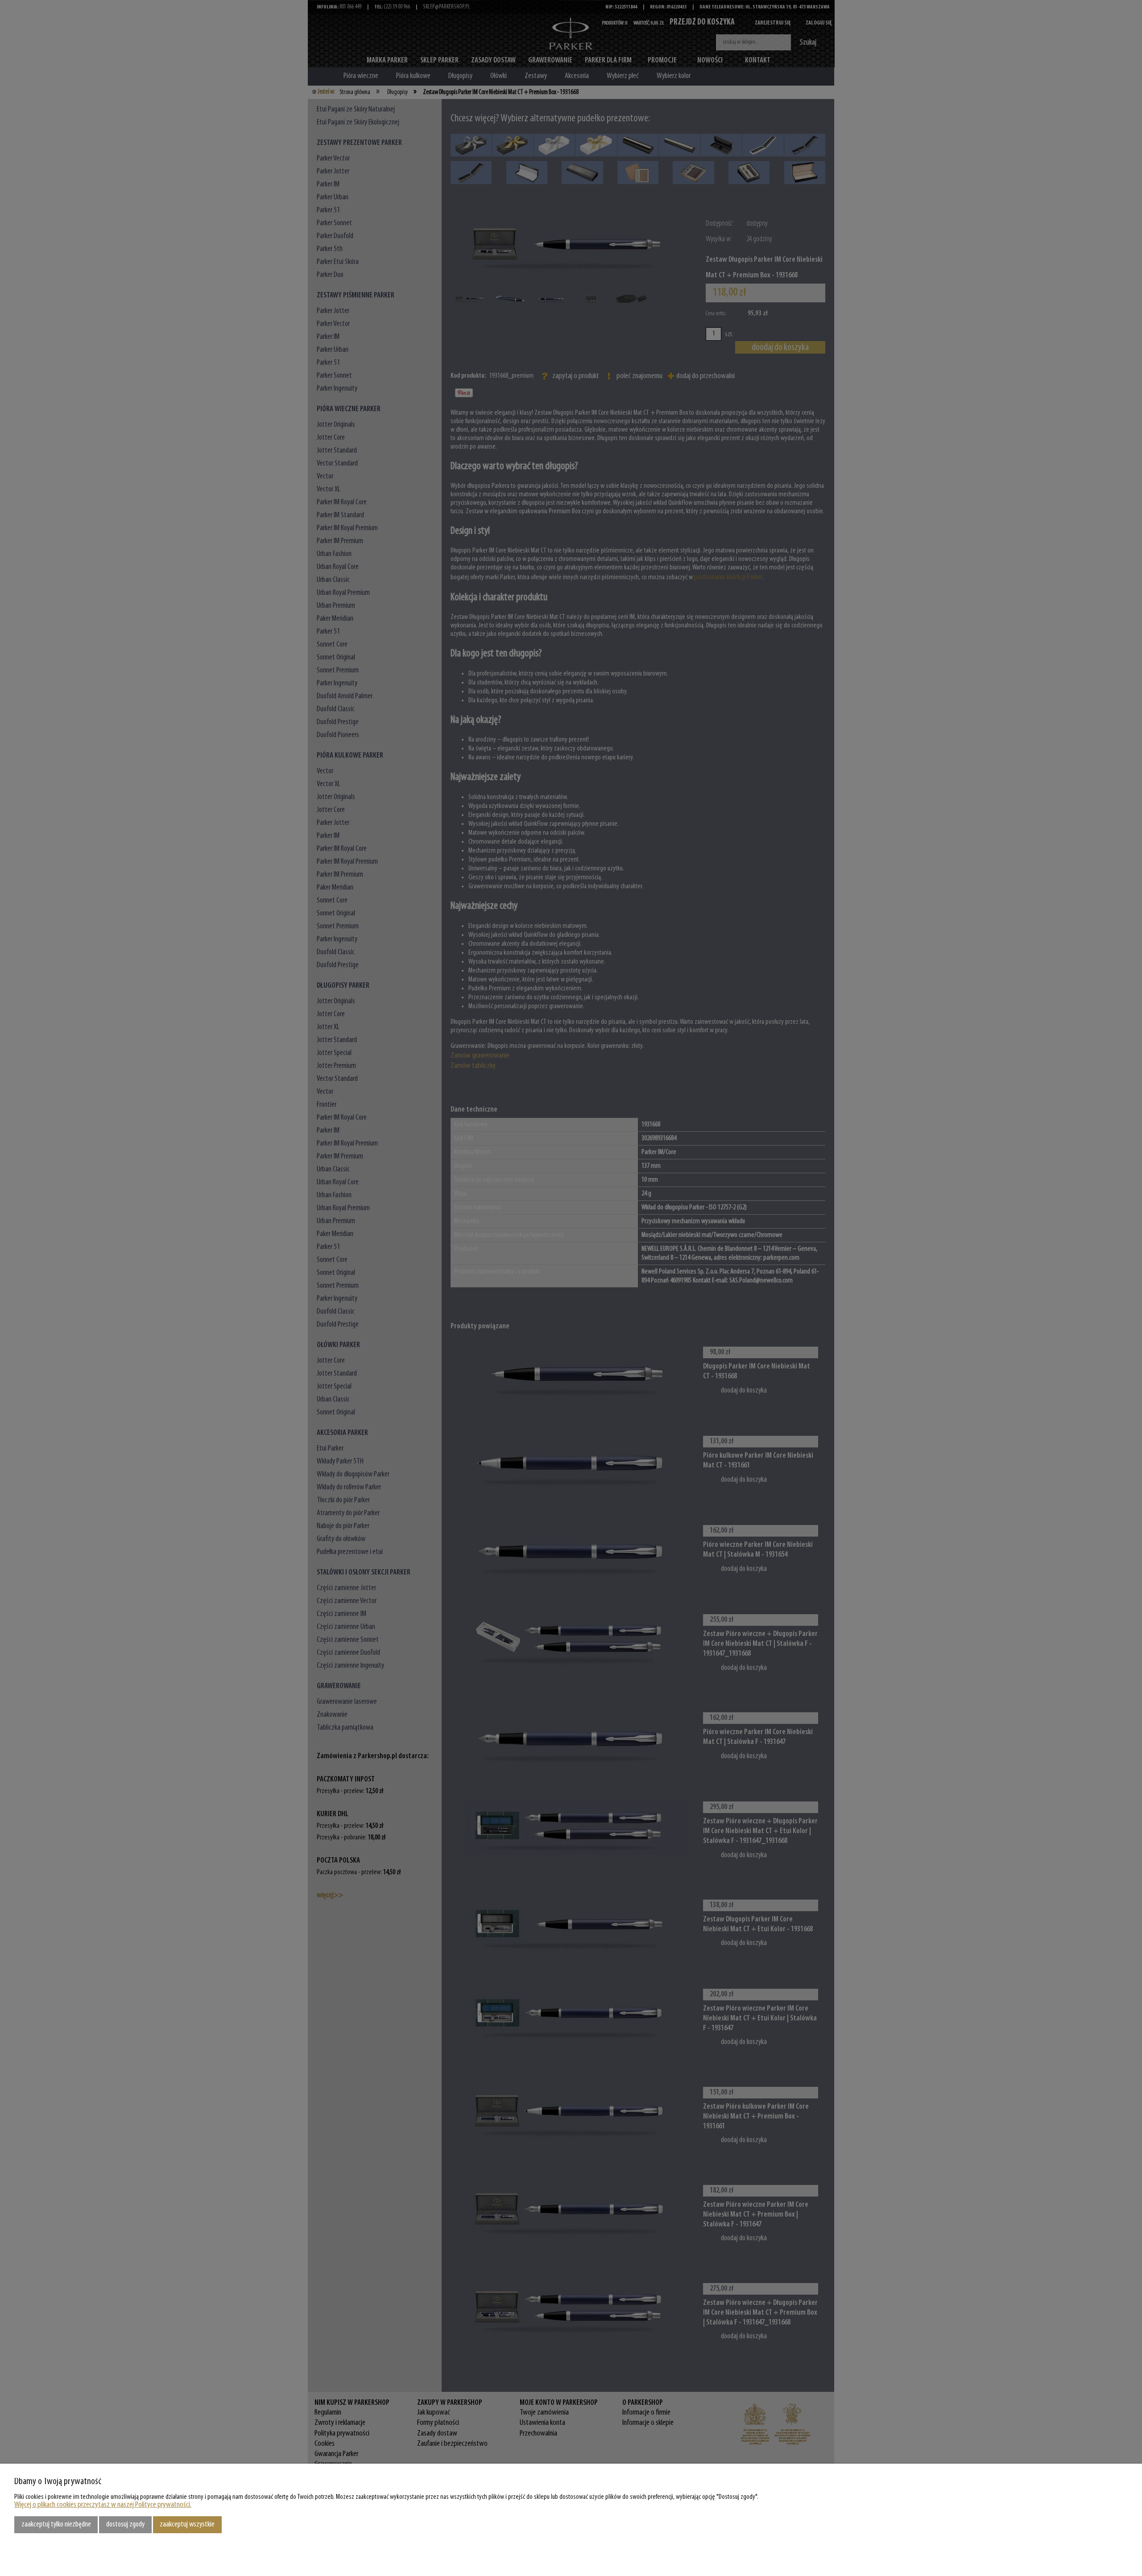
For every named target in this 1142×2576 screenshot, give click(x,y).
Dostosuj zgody (125, 2524)
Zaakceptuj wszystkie (187, 2524)
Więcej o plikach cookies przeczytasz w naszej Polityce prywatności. (103, 2505)
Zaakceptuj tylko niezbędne (56, 2524)
